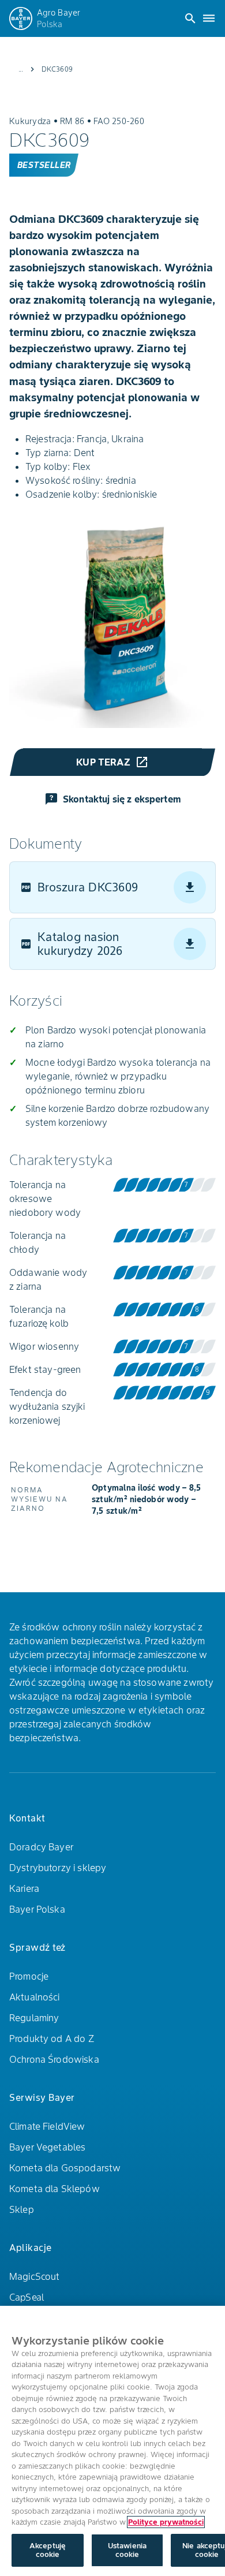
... (21, 69)
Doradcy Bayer (41, 1847)
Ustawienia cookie (127, 2550)
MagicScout (35, 2276)
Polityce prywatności (166, 2522)
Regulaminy (34, 2018)
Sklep (22, 2209)
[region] (112, 2441)
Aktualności (35, 1997)
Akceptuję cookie (48, 2550)
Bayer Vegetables (47, 2147)
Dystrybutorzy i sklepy (58, 1868)
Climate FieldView (47, 2126)
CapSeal (27, 2297)
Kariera (24, 1888)
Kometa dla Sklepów (55, 2189)
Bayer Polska (37, 1909)
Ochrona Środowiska (54, 2059)
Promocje (29, 1976)
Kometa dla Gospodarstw (65, 2168)
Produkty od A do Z (52, 2039)
